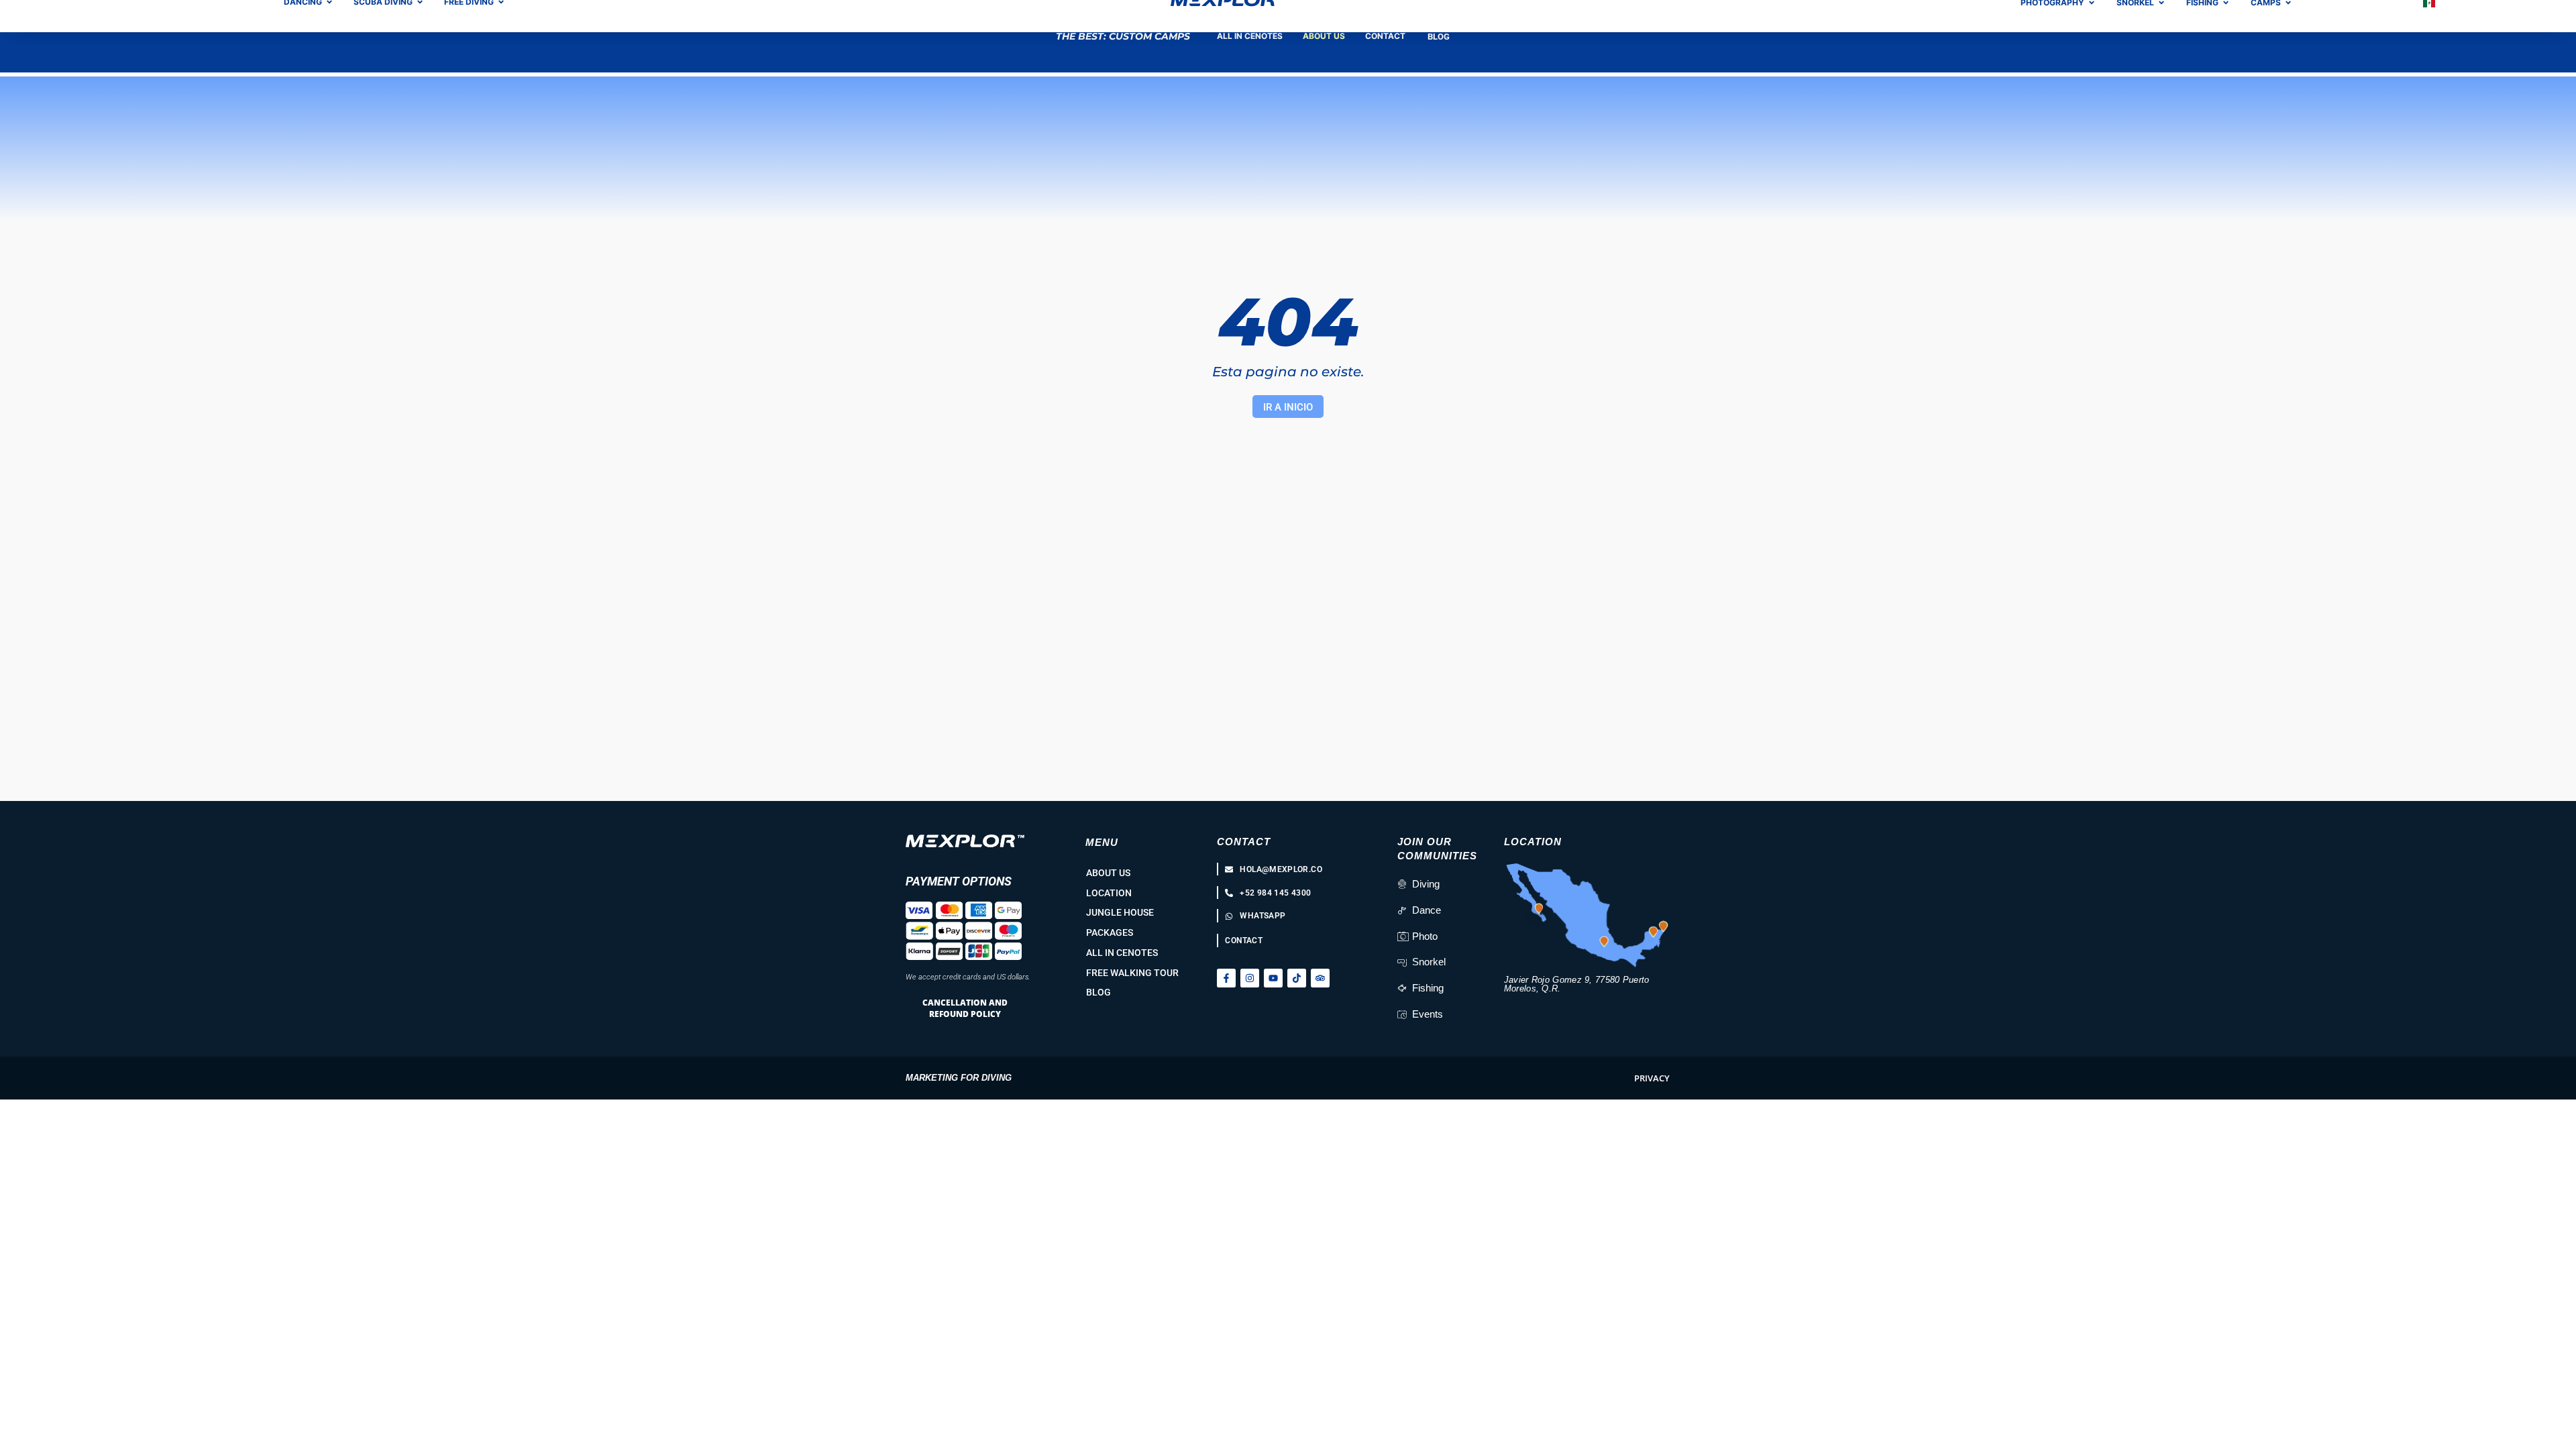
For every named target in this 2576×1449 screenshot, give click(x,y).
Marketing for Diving (959, 1078)
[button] (1652, 1078)
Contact (1244, 842)
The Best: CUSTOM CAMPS (1123, 36)
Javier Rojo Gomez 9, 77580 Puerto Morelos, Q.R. (1577, 984)
